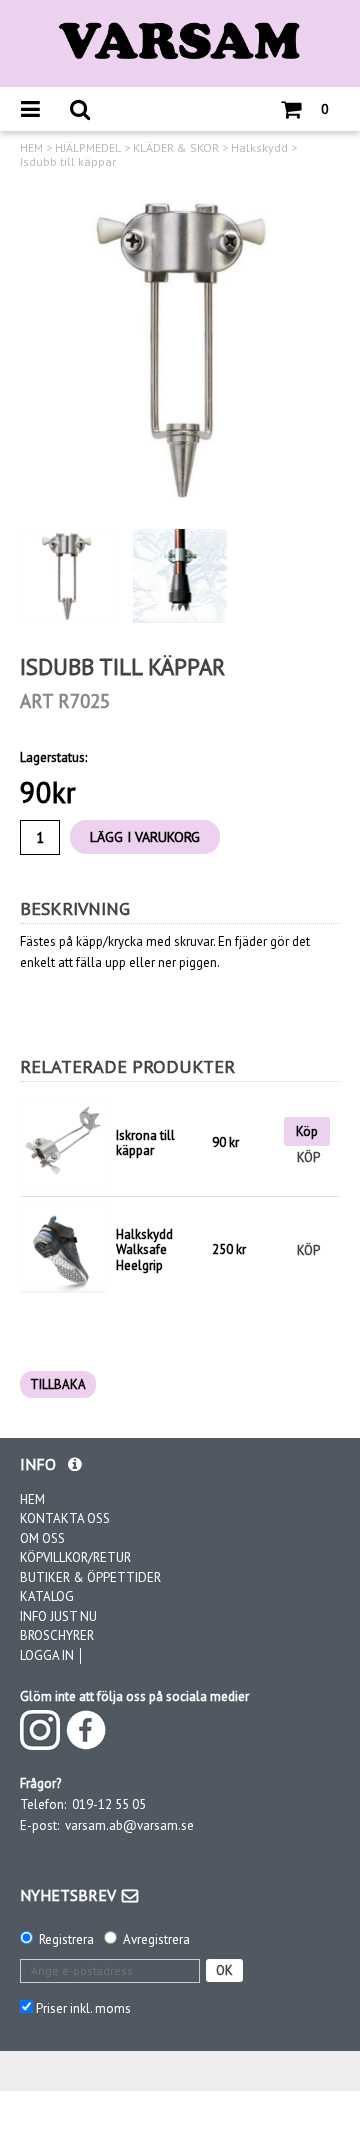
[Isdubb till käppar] (180, 349)
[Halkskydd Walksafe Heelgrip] (63, 1248)
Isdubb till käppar (68, 162)
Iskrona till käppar (145, 1143)
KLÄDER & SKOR (176, 148)
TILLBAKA (58, 1384)
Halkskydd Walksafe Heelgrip (144, 1250)
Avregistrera (156, 1939)
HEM (31, 148)
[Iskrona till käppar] (63, 1143)
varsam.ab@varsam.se (129, 1825)
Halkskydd (259, 148)
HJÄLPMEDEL (88, 148)
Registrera (66, 1939)
